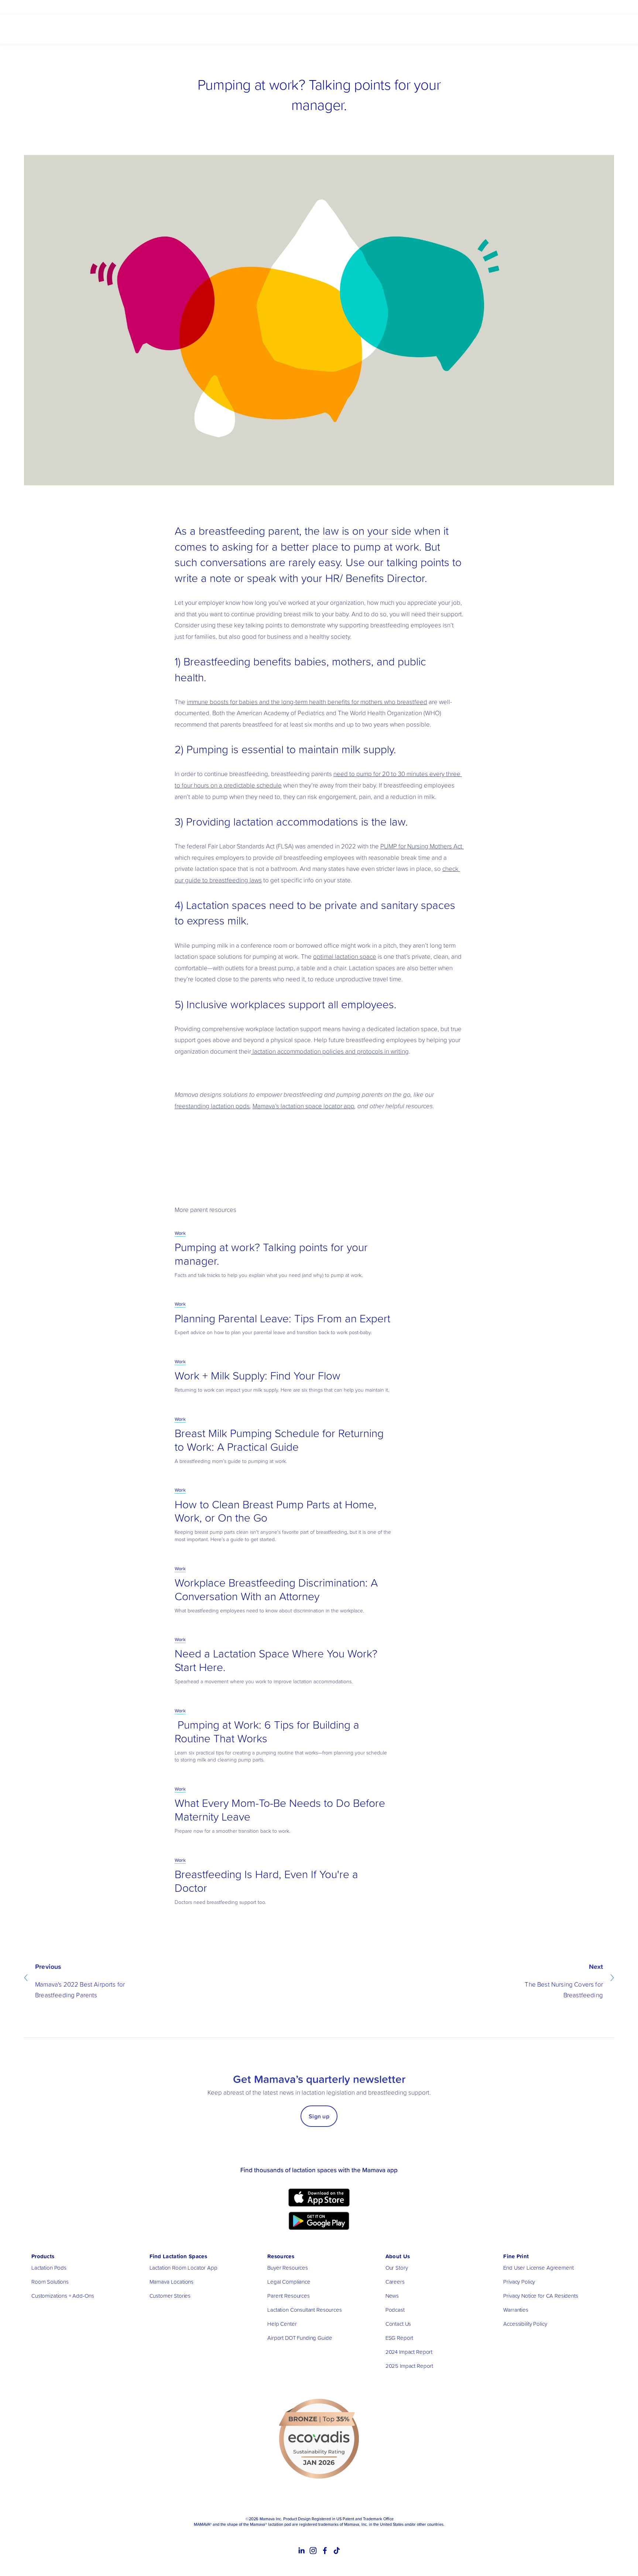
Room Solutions (50, 2282)
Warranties (516, 2310)
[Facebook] (325, 2551)
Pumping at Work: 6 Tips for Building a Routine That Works (267, 1731)
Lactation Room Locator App (183, 2268)
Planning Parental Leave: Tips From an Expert (282, 1318)
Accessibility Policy (525, 2324)
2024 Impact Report (409, 2352)
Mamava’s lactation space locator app (303, 1106)
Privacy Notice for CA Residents (541, 2296)
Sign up (319, 2116)
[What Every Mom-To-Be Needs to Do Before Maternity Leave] (247, 1783)
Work (180, 1233)
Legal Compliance (289, 2282)
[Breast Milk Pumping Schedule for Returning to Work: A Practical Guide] (258, 1413)
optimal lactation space (345, 956)
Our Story (397, 2268)
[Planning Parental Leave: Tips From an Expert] (231, 1298)
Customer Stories (170, 2296)
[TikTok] (337, 2551)
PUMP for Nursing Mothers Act (422, 846)
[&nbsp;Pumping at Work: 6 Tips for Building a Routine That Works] (252, 1704)
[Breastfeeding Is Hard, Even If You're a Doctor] (231, 1854)
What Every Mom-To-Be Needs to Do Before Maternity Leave (280, 1809)
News (392, 2296)
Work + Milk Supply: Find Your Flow (258, 1375)
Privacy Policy (519, 2282)
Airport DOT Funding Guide (300, 2338)
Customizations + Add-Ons (63, 2296)
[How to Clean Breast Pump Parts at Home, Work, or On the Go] (249, 1484)
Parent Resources (289, 2296)
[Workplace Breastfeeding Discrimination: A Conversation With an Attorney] (260, 1562)
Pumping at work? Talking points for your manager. (271, 1254)
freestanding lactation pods (212, 1106)
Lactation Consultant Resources (305, 2310)
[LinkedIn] (301, 2551)
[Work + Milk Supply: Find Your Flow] (220, 1355)
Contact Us (398, 2324)
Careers (395, 2282)
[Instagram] (313, 2551)
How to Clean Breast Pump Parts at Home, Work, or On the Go (276, 1511)
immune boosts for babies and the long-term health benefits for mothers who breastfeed (307, 702)
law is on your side (367, 531)
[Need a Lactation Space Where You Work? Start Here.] (239, 1633)
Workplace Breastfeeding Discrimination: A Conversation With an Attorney (276, 1589)
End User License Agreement (538, 2268)
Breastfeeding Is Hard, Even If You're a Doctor (266, 1881)
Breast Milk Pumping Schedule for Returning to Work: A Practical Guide (279, 1440)
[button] (451, 1143)
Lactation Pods (49, 2268)
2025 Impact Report (409, 2366)
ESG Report (399, 2338)
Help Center (282, 2324)
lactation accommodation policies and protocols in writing (330, 1051)
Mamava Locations (172, 2282)
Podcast (395, 2310)
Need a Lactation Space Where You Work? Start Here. (276, 1660)
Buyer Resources (288, 2268)
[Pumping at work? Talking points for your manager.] (235, 1227)
